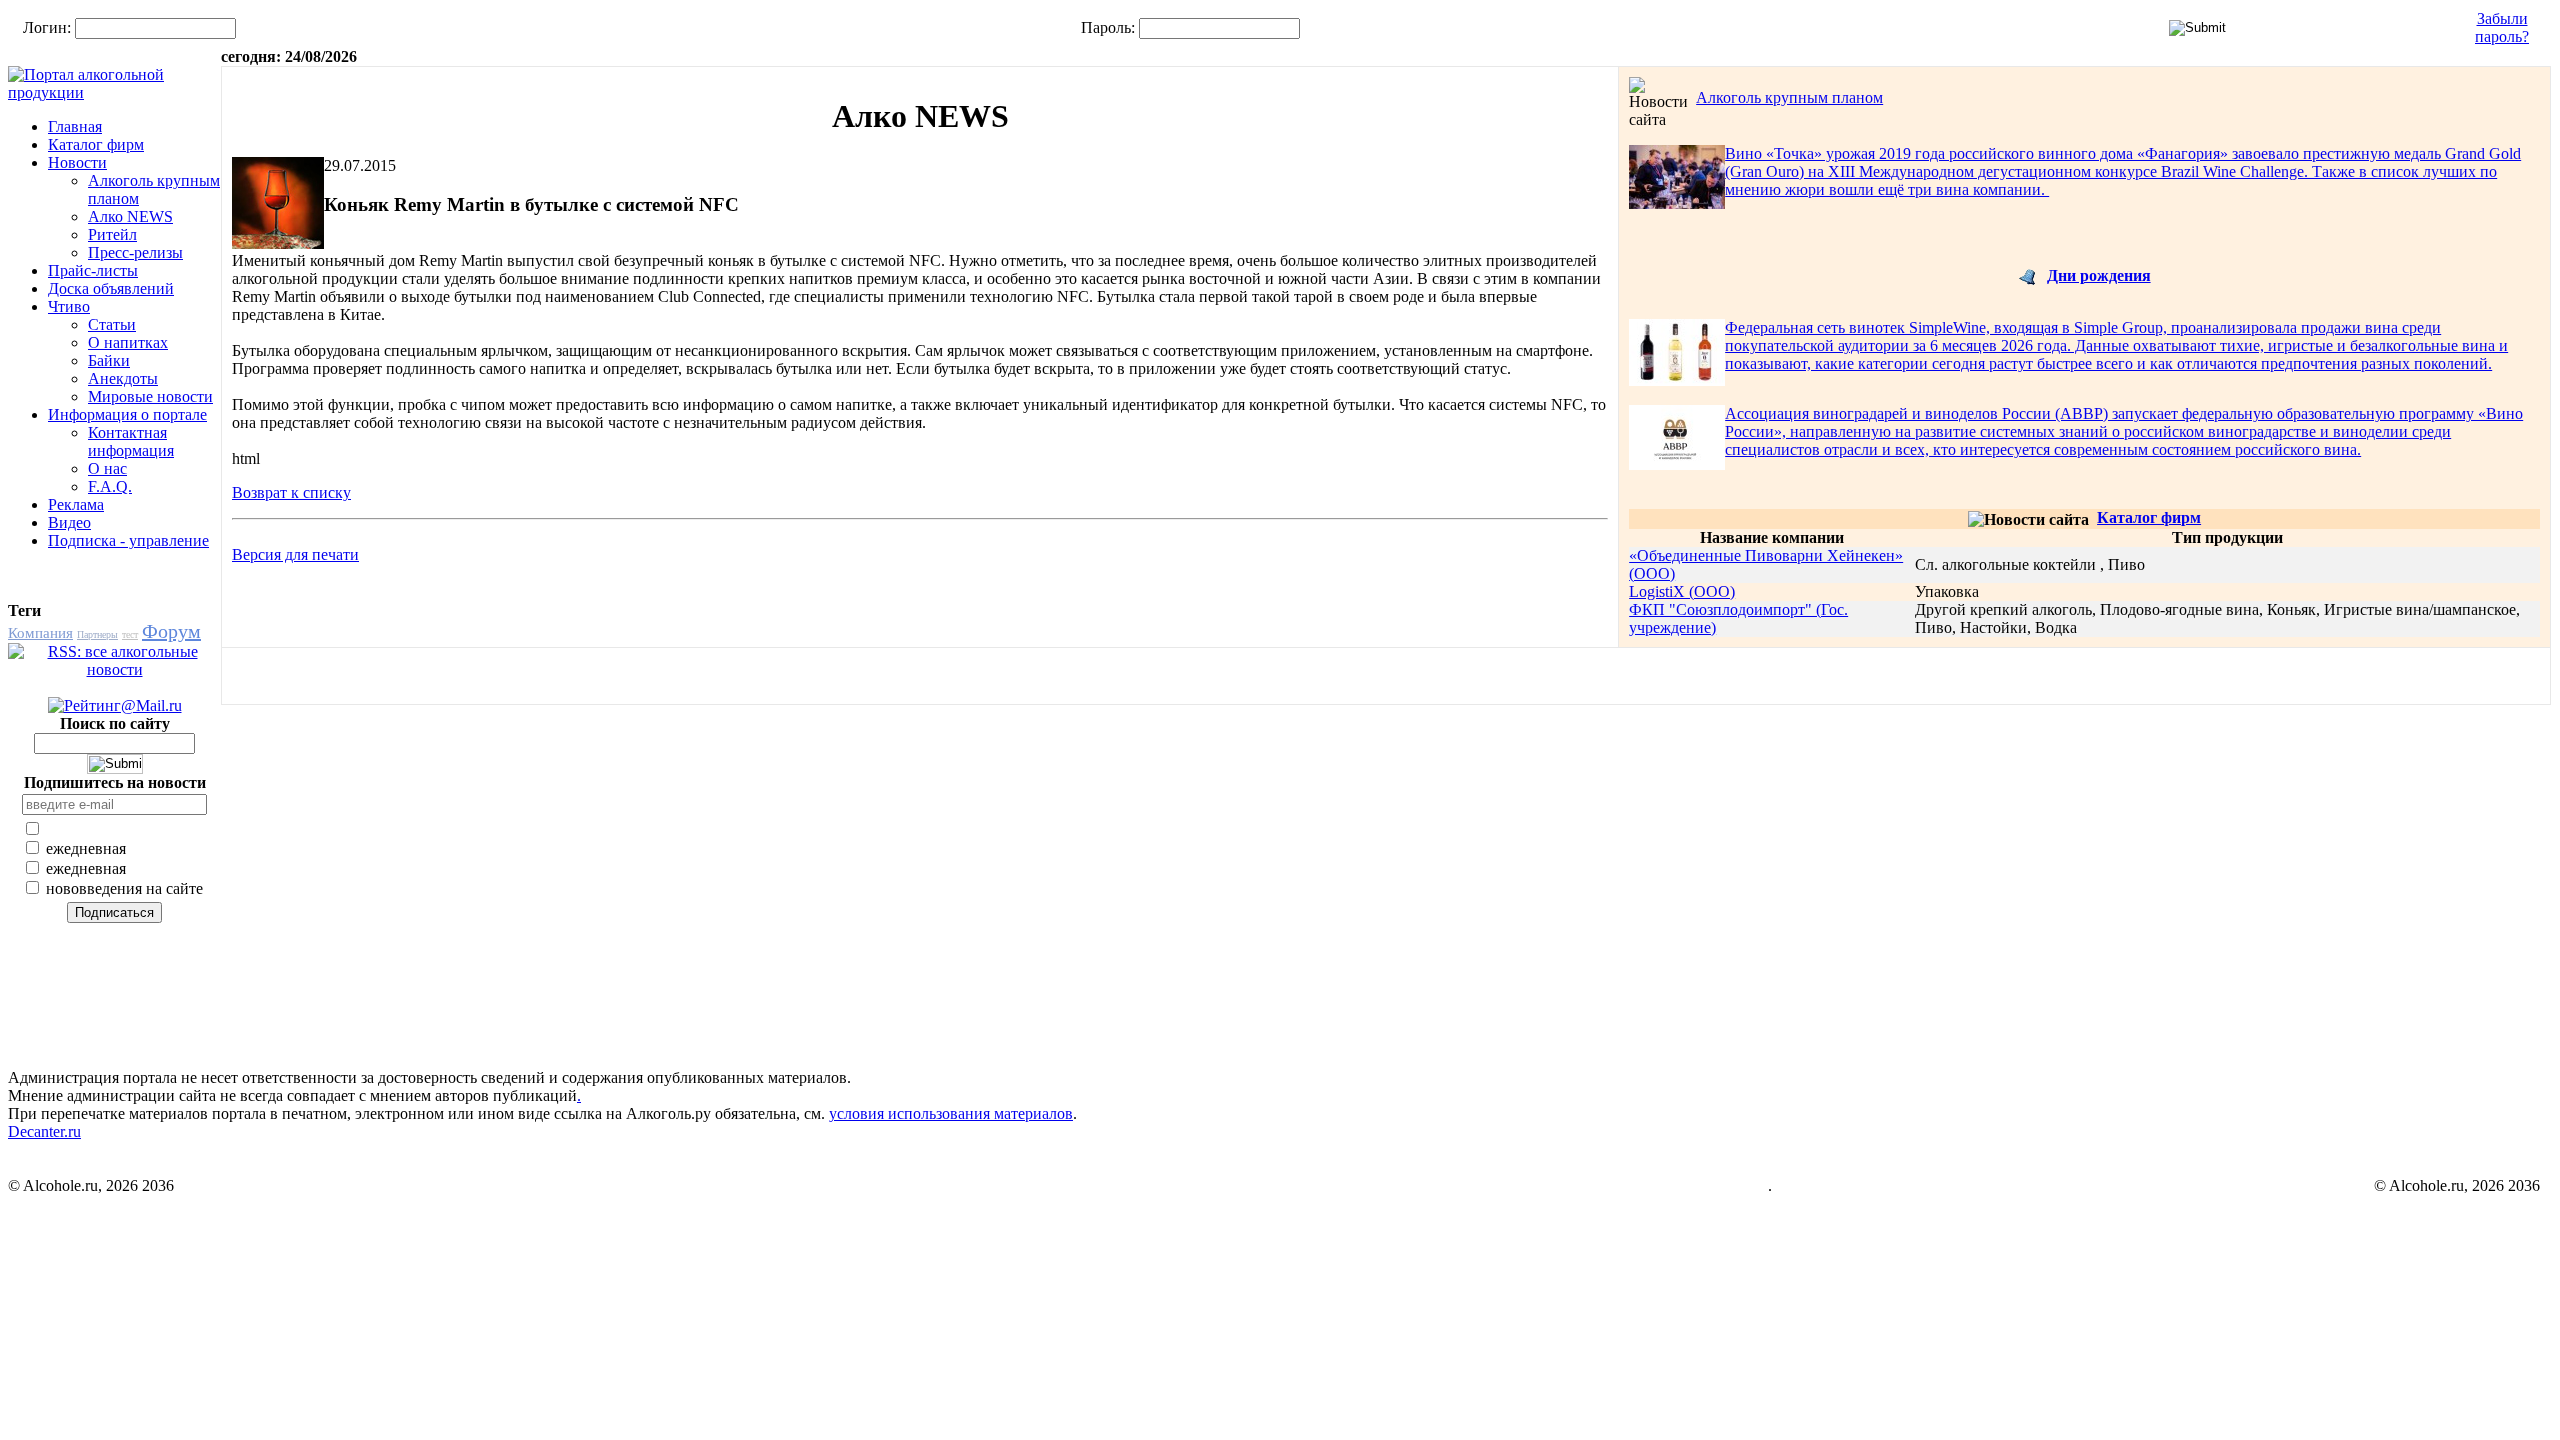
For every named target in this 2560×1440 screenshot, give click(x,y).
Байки (109, 360)
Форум (171, 631)
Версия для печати (295, 554)
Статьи (112, 324)
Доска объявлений (111, 288)
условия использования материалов (951, 1113)
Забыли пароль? (2502, 27)
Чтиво (69, 306)
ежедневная (84, 848)
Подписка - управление (128, 540)
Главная (75, 126)
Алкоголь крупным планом (1789, 97)
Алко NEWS (130, 216)
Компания (40, 633)
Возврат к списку (291, 492)
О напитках (128, 342)
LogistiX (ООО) (1682, 591)
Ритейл (112, 234)
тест (130, 634)
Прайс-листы (93, 270)
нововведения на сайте (122, 888)
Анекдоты (123, 378)
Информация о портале (127, 414)
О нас (107, 468)
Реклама (76, 504)
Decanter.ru (44, 1131)
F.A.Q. (110, 486)
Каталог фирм (96, 144)
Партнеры (97, 634)
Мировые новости (150, 396)
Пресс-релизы (135, 252)
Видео (69, 522)
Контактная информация (131, 441)
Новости (77, 162)
